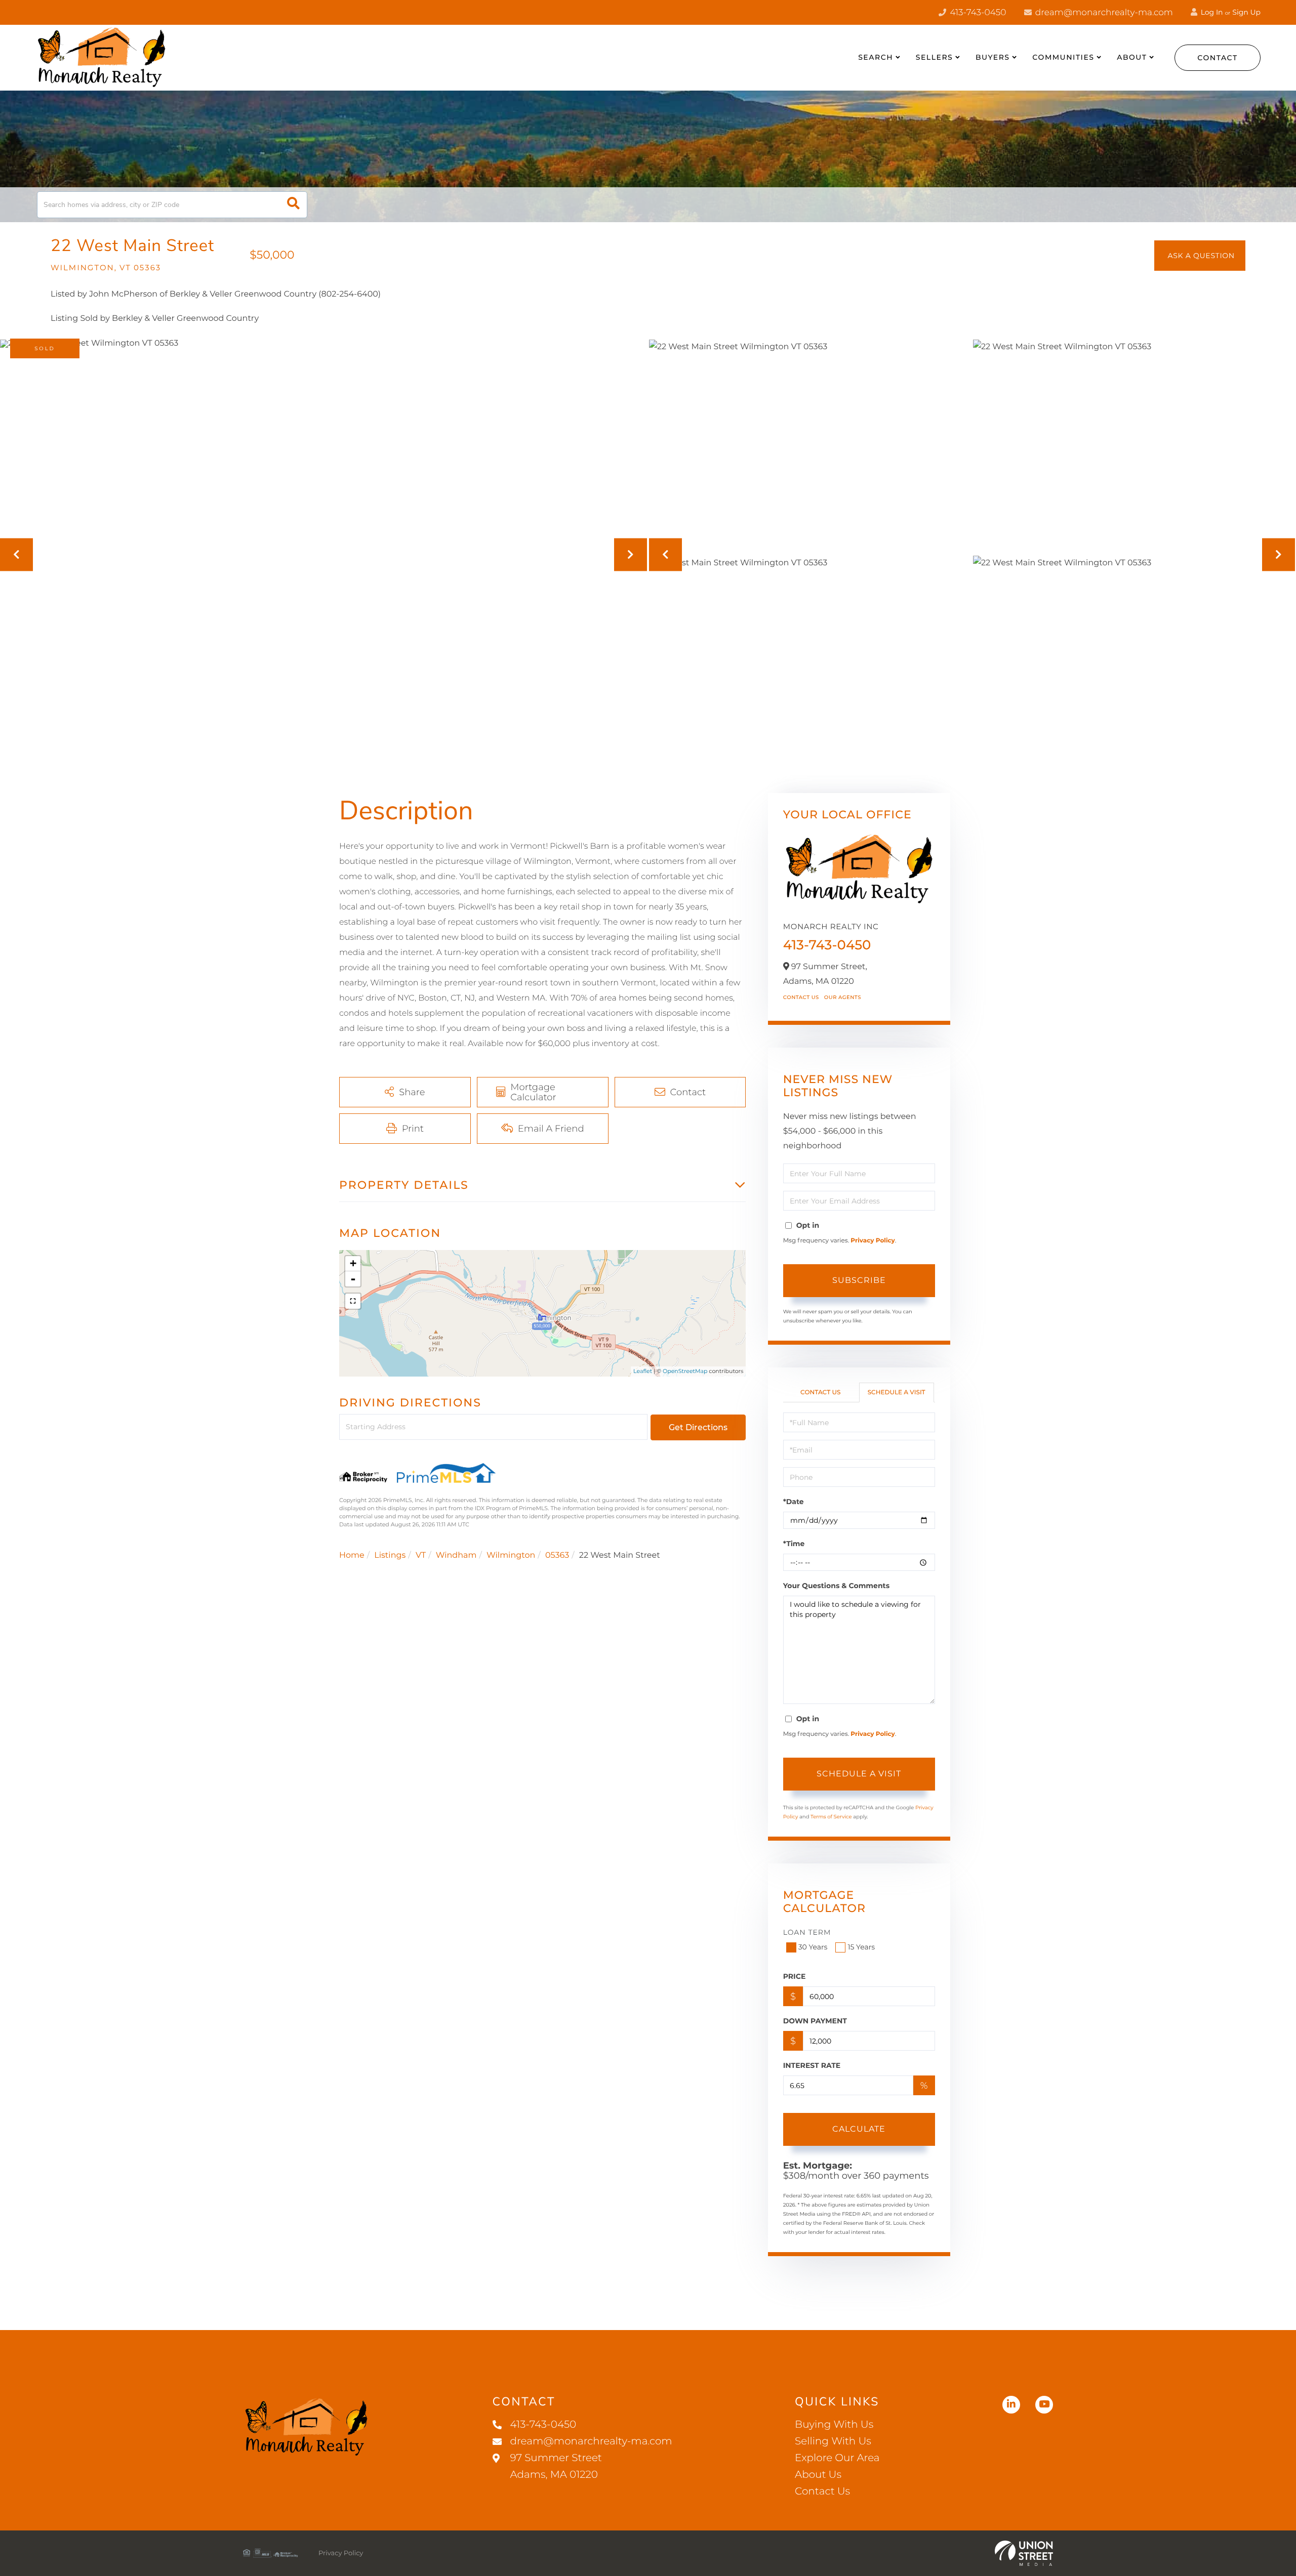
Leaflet (643, 1371)
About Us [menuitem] (818, 2475)
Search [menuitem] (876, 57)
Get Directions (698, 1427)
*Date (794, 1502)
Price (795, 1976)
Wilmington (511, 1555)
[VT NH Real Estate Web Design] (1024, 2553)
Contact (1218, 58)
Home (352, 1555)
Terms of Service (831, 1817)
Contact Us (801, 997)
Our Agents (843, 997)
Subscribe (859, 1280)
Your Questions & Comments (836, 1586)
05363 (557, 1555)
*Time (794, 1544)
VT (421, 1555)
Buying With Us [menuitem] (834, 2425)
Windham (456, 1555)
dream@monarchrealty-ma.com (1103, 13)
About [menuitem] (1132, 57)
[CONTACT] (1200, 256)
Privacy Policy (873, 1241)
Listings (390, 1555)
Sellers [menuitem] (934, 57)
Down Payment (815, 2021)
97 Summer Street (556, 2466)
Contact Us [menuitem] (822, 2491)
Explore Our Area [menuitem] (837, 2458)
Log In (1211, 12)
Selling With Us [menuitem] (833, 2441)
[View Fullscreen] (353, 1301)
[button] (293, 205)
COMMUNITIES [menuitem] (1063, 57)
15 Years (861, 1947)
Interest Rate (812, 2065)
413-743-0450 (977, 13)
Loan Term (807, 1932)
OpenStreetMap (685, 1371)
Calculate (859, 2129)
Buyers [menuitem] (993, 57)
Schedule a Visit (897, 1393)
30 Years (813, 1947)
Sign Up (1246, 12)
